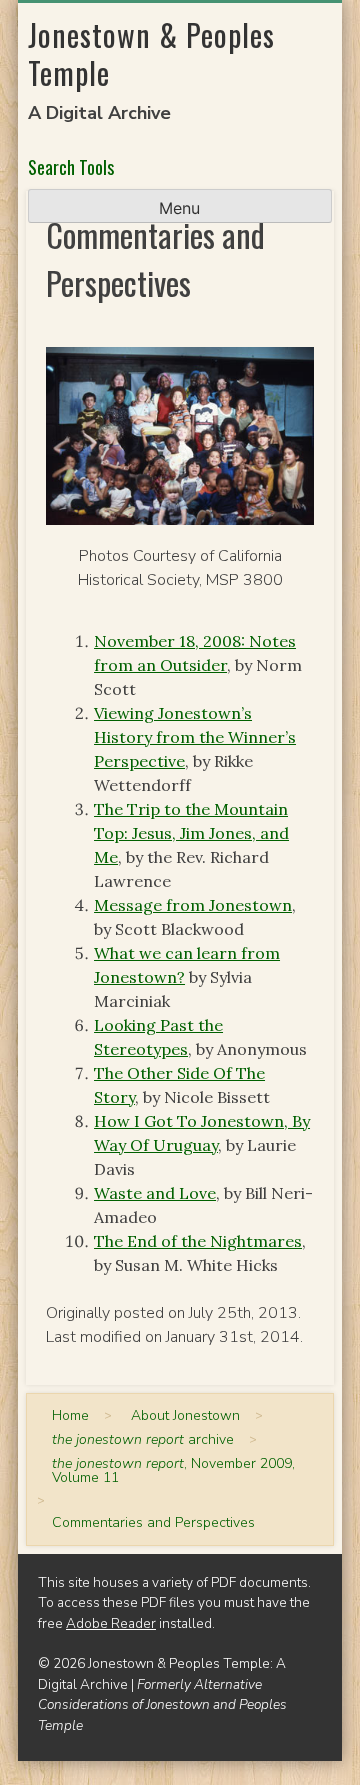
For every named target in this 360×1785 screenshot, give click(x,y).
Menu (179, 208)
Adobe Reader (111, 1623)
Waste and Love (155, 1193)
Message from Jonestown (193, 905)
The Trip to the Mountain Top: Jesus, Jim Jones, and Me (191, 833)
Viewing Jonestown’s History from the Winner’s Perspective (195, 737)
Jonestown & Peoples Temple (151, 53)
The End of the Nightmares (198, 1241)
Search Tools (71, 167)
